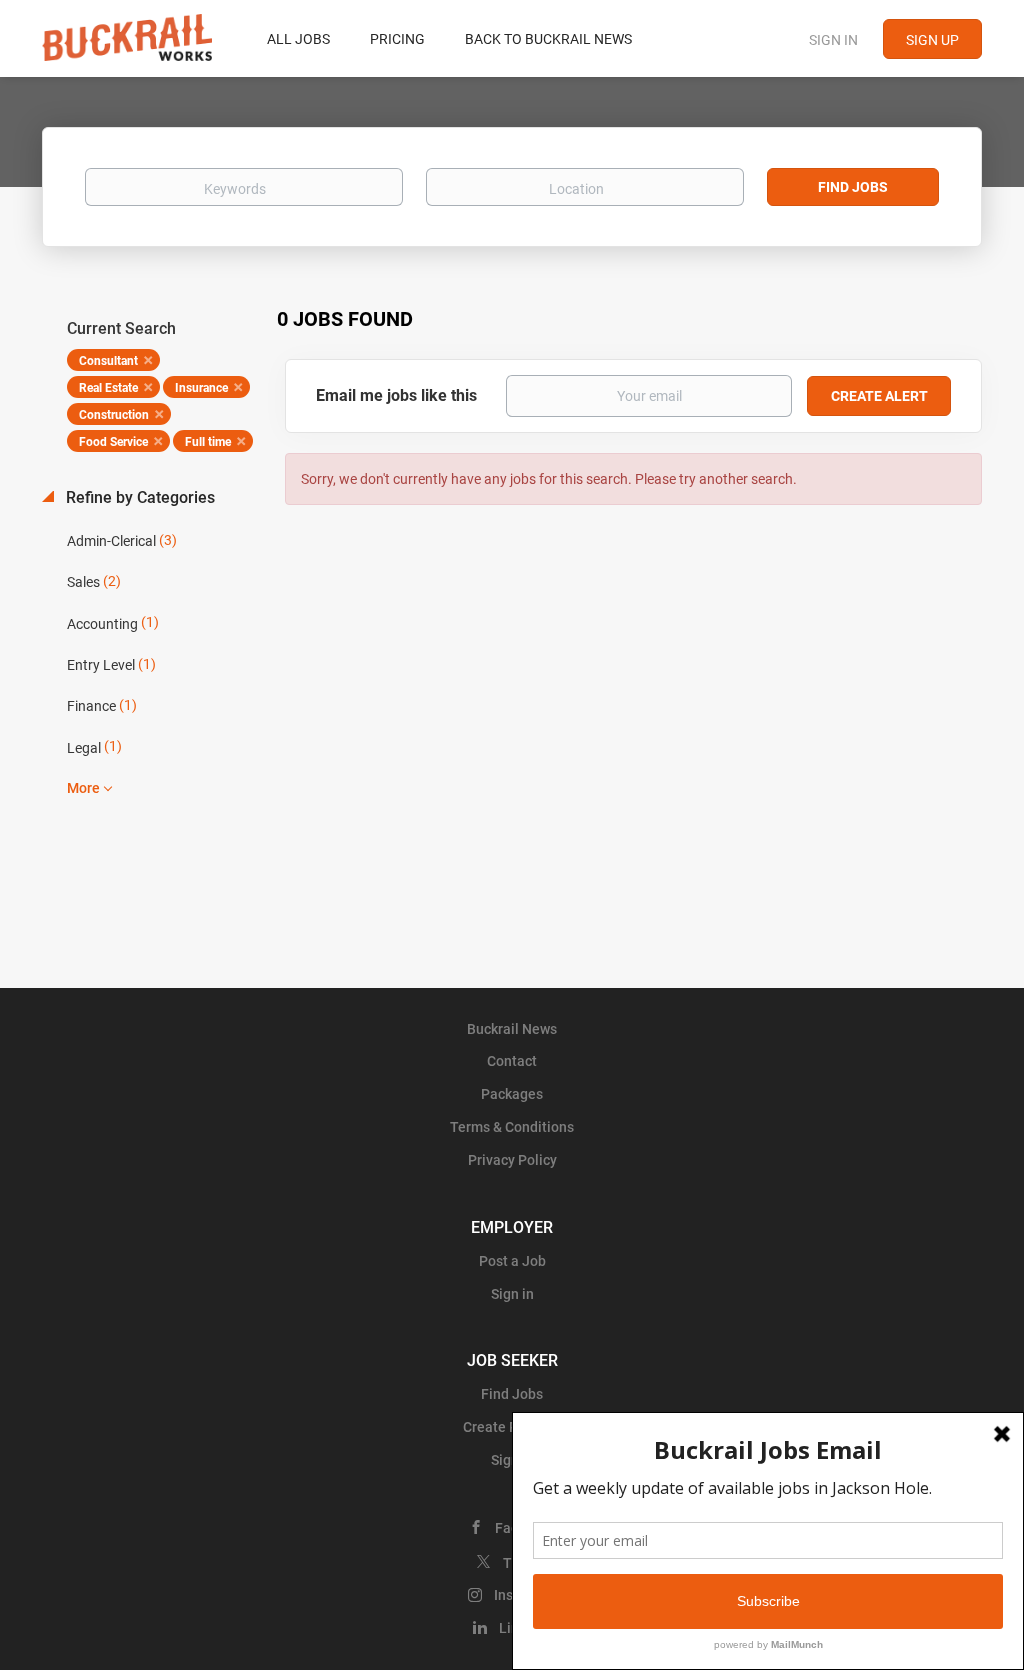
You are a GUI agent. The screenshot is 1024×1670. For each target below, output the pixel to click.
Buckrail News (512, 1029)
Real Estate (108, 388)
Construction (114, 415)
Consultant (108, 361)
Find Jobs (853, 187)
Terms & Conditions (512, 1127)
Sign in (833, 40)
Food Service (113, 442)
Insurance (201, 388)
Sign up (932, 40)
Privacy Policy (512, 1160)
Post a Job (512, 1261)
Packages (512, 1094)
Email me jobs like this (396, 395)
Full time (208, 442)
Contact (512, 1061)
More (83, 788)
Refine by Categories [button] (138, 497)
